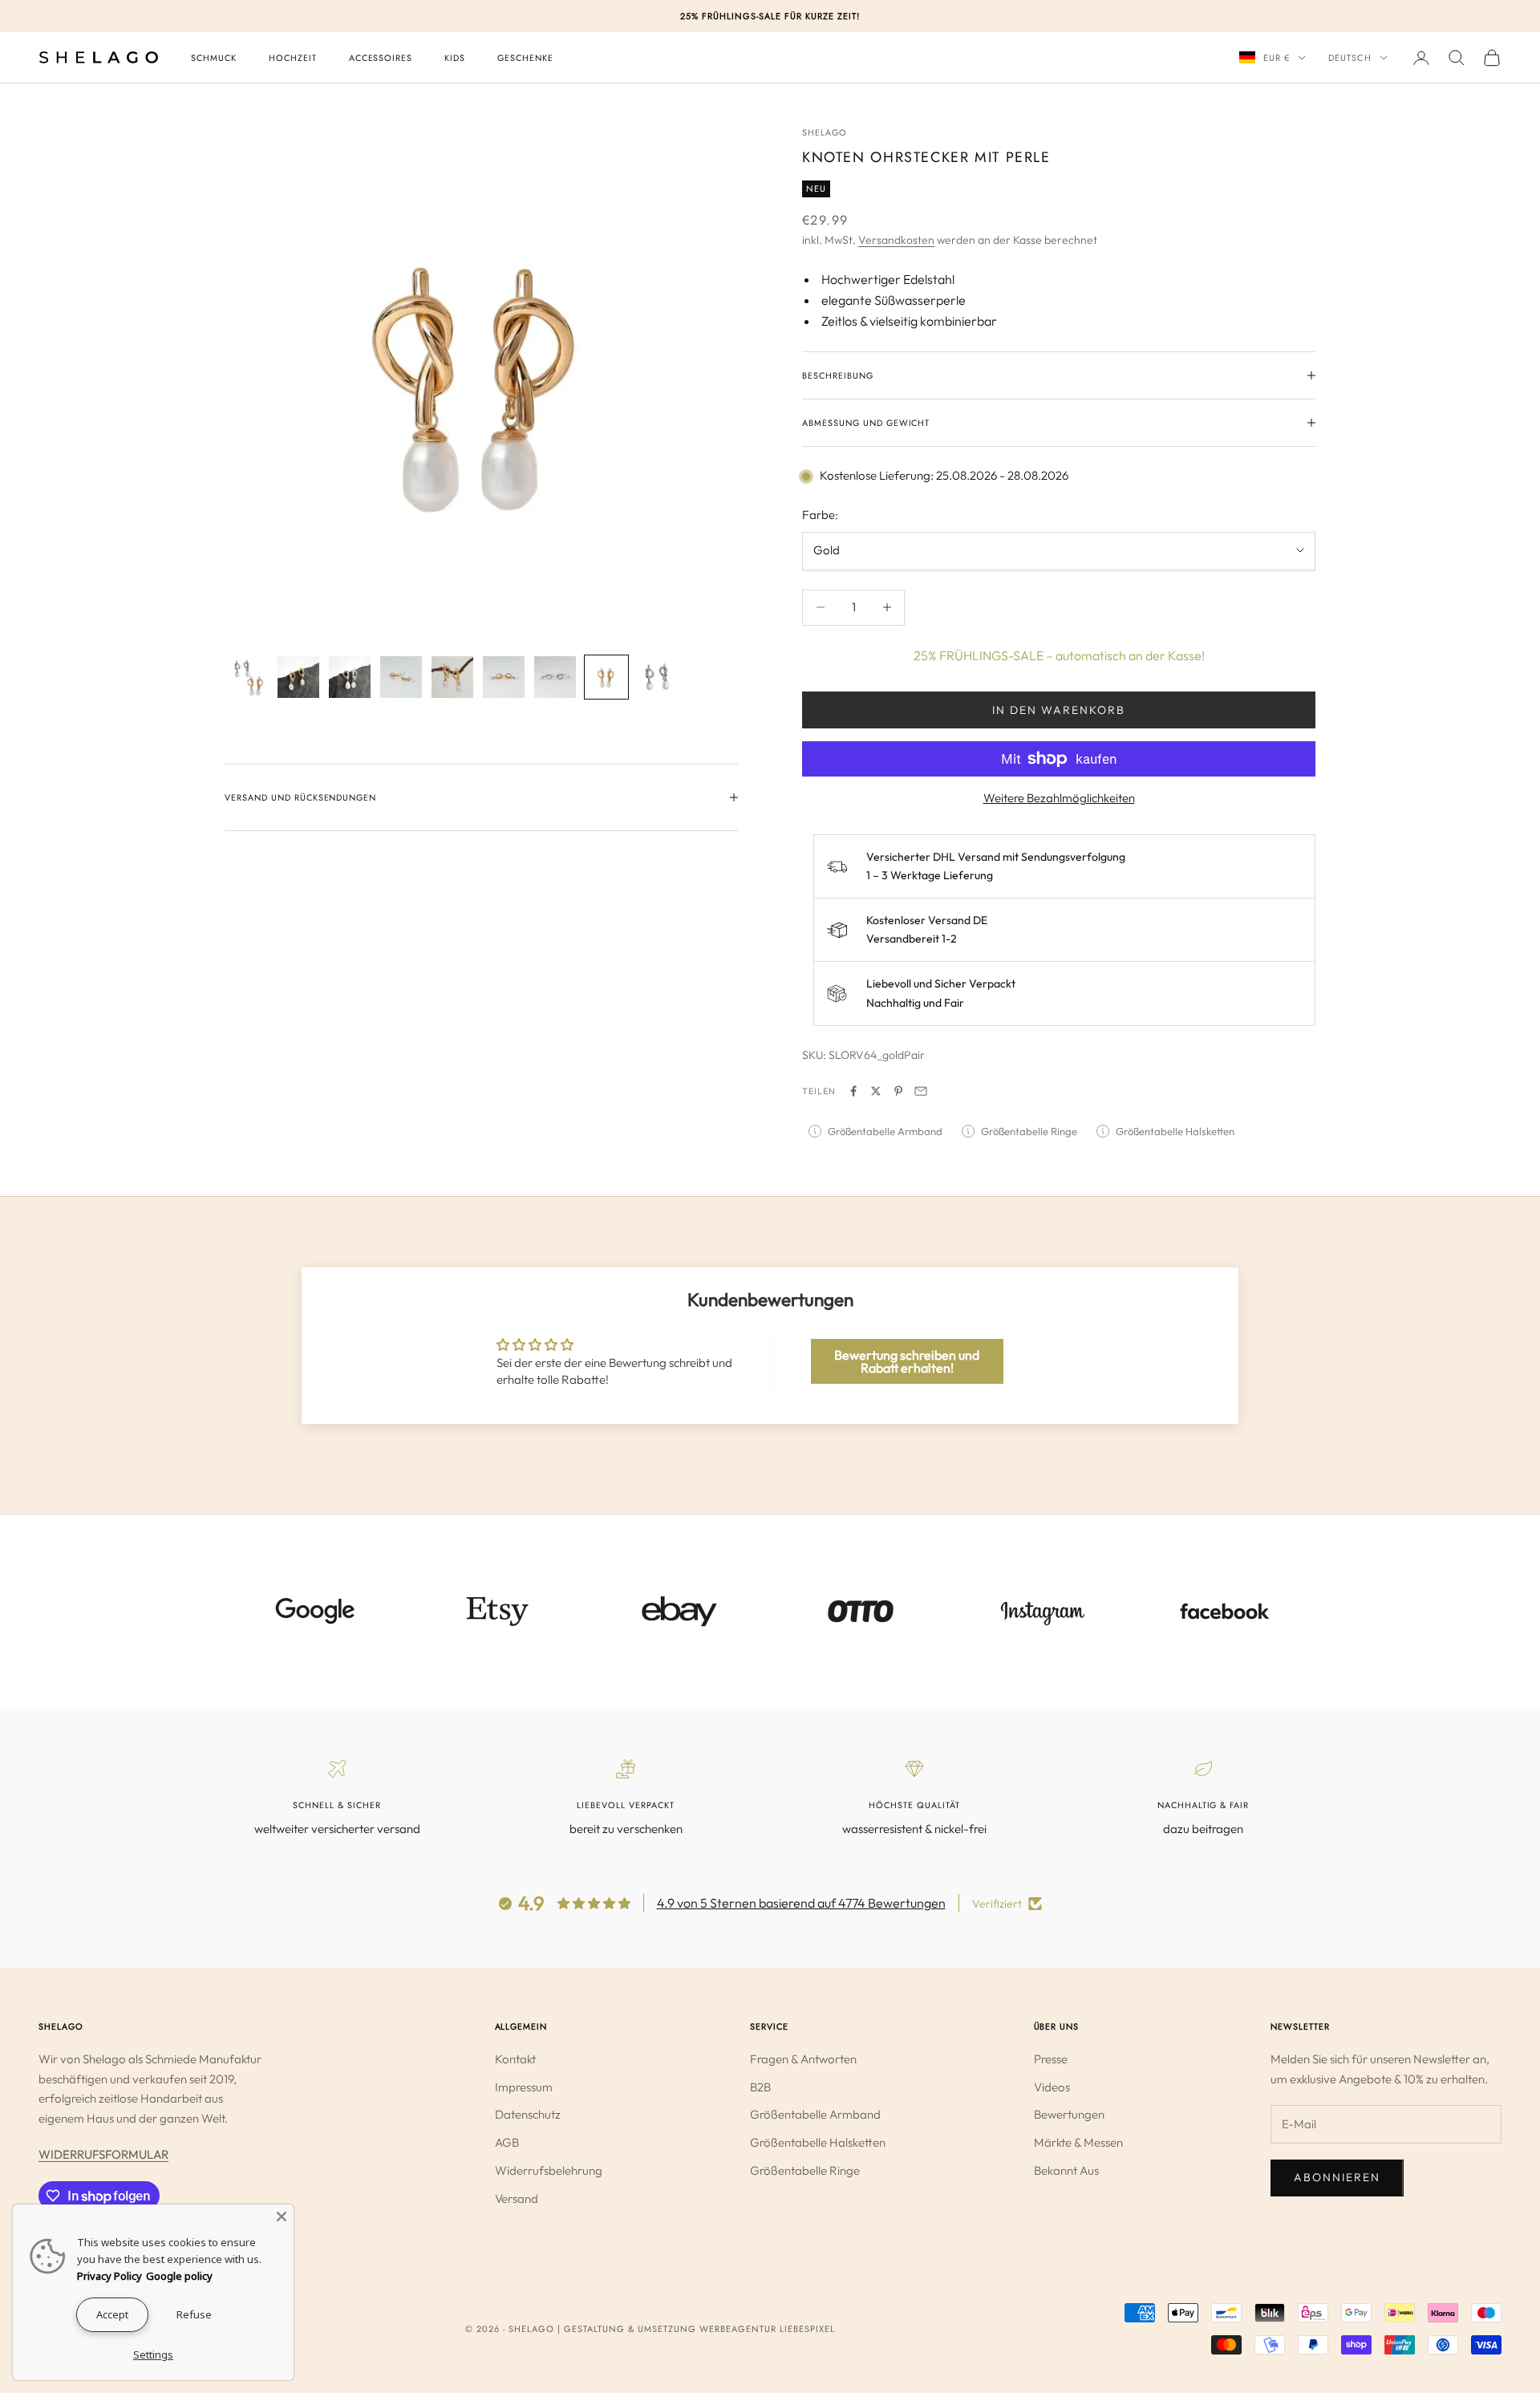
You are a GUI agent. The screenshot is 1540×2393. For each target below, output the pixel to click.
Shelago (825, 132)
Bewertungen (1069, 2114)
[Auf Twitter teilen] (876, 1091)
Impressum (524, 2087)
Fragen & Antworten (803, 2059)
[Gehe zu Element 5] (452, 677)
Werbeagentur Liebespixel (767, 2329)
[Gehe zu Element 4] (401, 677)
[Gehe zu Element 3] (350, 677)
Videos (1052, 2087)
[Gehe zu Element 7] (555, 677)
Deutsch (1350, 58)
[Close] (282, 2217)
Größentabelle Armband (815, 2114)
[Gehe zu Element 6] (504, 677)
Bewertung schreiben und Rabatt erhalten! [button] (907, 1361)
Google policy (179, 2276)
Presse (1051, 2059)
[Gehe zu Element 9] (658, 677)
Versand (517, 2198)
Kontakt (515, 2059)
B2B (760, 2087)
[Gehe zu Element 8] (606, 677)
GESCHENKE (525, 58)
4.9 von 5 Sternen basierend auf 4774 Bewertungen (801, 1903)
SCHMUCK (214, 58)
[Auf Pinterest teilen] (898, 1091)
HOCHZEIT (293, 58)
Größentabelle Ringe (805, 2170)
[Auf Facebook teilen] (853, 1091)
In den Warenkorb (1058, 710)
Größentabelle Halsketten (818, 2142)
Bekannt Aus (1066, 2170)
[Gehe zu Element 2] (298, 677)
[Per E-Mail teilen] (921, 1091)
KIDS (455, 58)
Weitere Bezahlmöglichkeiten (1059, 798)
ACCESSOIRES (381, 58)
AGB (507, 2142)
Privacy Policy (109, 2276)
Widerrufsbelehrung (549, 2170)
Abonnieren (1337, 2177)
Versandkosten (896, 240)
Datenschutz (528, 2114)
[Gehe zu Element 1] (247, 677)
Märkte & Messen (1078, 2142)
